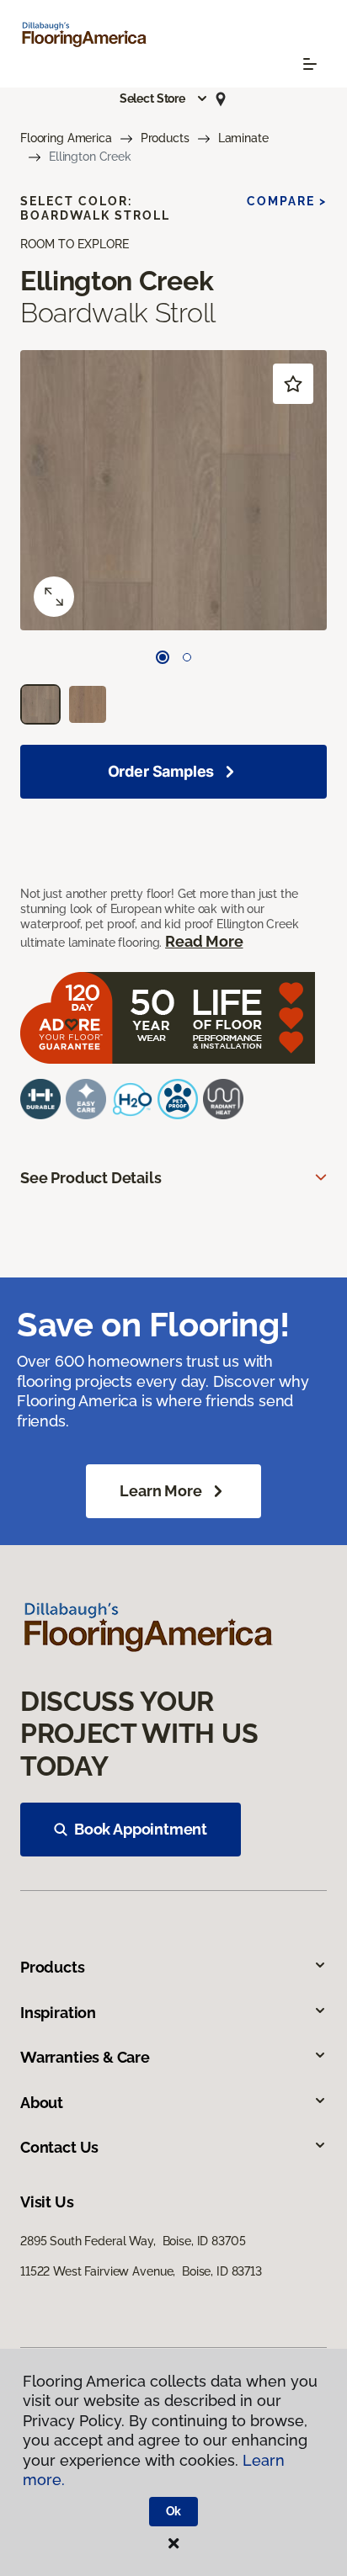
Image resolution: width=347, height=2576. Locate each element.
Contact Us (59, 2147)
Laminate (243, 138)
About (42, 2103)
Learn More (160, 1491)
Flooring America (66, 138)
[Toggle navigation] (310, 64)
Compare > (287, 201)
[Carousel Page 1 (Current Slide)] (163, 657)
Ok (174, 2511)
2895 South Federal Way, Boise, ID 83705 (133, 2241)
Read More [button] (204, 941)
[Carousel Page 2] (187, 657)
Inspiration (58, 2013)
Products (165, 138)
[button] (164, 98)
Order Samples (161, 771)
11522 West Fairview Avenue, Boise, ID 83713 (141, 2271)
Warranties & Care (85, 2057)
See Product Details (91, 1178)
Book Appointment (141, 1829)
